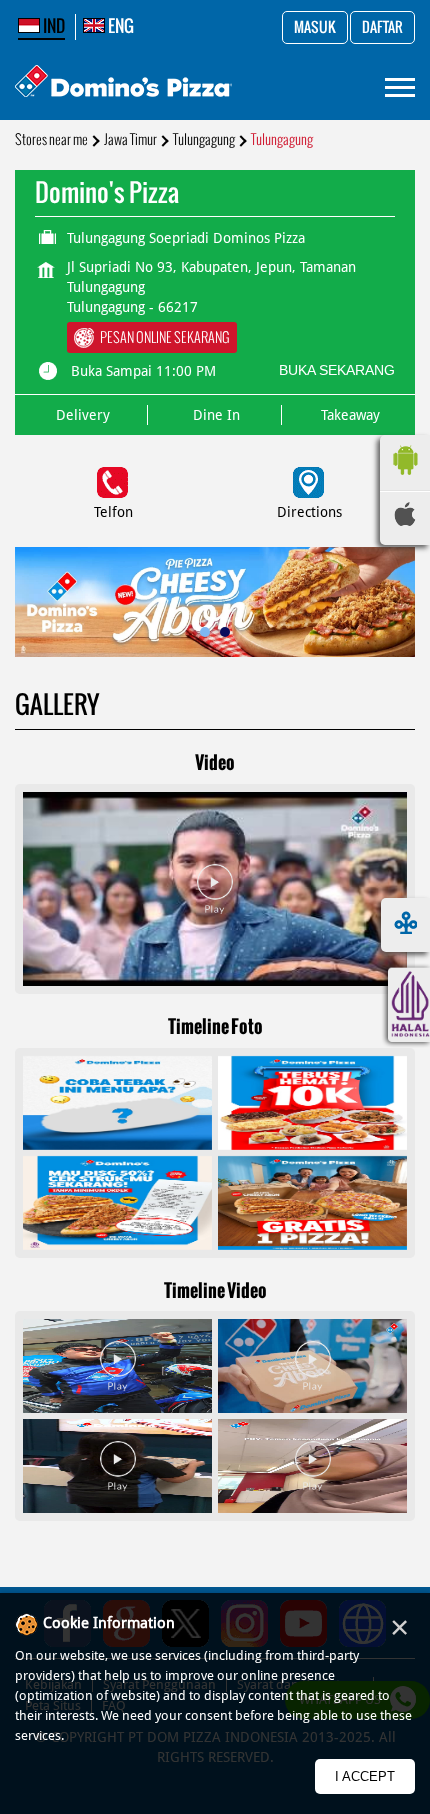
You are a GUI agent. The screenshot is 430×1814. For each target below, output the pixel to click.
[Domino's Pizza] (123, 83)
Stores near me (51, 139)
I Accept (365, 1776)
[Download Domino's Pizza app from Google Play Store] (405, 480)
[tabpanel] (215, 602)
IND (52, 26)
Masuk (315, 28)
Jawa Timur (130, 139)
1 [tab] (205, 632)
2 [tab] (225, 632)
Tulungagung (204, 139)
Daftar (382, 28)
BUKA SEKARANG (337, 370)
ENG (119, 26)
